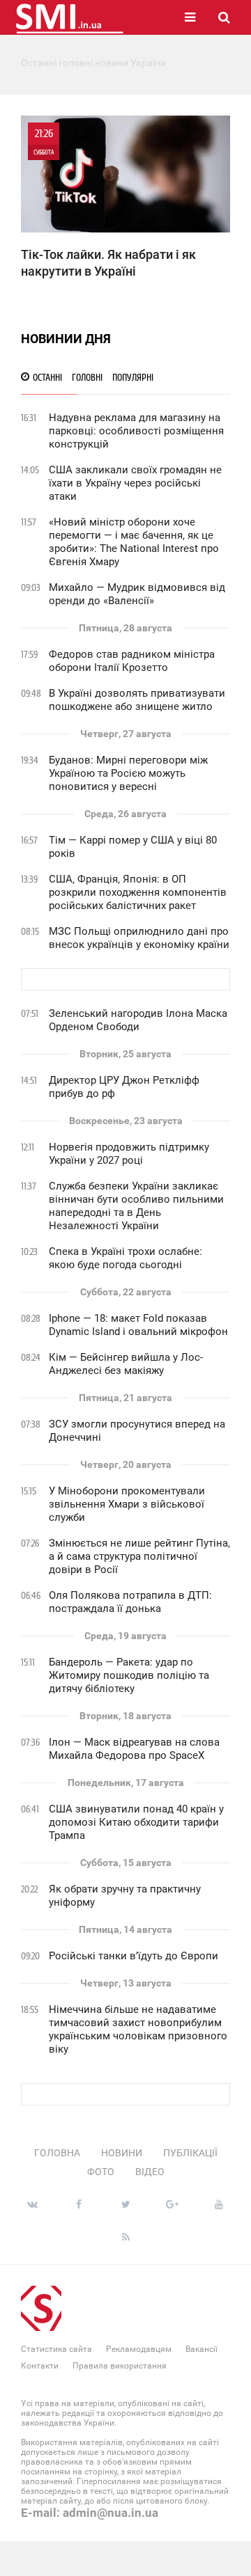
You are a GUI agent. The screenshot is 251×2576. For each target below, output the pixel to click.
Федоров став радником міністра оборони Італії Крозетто (132, 661)
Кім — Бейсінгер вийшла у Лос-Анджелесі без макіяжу (126, 1364)
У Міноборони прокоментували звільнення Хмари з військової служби (127, 1504)
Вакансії (201, 2349)
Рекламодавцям (139, 2349)
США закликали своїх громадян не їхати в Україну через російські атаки (135, 483)
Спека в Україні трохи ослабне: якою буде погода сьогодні (125, 1258)
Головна (57, 2153)
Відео (150, 2172)
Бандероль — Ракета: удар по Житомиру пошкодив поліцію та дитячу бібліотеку (129, 1675)
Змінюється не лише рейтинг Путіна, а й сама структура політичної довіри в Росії (139, 1556)
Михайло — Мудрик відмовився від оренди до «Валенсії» (137, 594)
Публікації (190, 2153)
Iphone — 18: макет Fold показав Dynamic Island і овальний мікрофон (138, 1325)
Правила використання (120, 2366)
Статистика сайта (56, 2349)
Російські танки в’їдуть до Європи (134, 1956)
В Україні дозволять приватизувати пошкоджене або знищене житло (137, 700)
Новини (122, 2153)
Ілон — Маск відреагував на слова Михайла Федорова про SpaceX (134, 1749)
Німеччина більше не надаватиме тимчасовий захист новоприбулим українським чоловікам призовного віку (138, 2029)
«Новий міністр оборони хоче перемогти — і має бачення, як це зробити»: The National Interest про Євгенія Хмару (134, 542)
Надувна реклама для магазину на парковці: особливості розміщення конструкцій (136, 431)
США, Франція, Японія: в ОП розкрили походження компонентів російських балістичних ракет (138, 892)
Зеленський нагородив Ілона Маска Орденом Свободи (138, 1020)
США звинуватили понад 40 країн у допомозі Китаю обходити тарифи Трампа (136, 1822)
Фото (101, 2172)
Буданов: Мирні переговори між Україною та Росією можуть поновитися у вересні (128, 773)
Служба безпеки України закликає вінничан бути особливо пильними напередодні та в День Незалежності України (136, 1206)
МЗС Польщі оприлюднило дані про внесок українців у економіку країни (139, 938)
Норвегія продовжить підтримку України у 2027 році (129, 1154)
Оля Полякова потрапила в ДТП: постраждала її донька (130, 1602)
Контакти (40, 2366)
